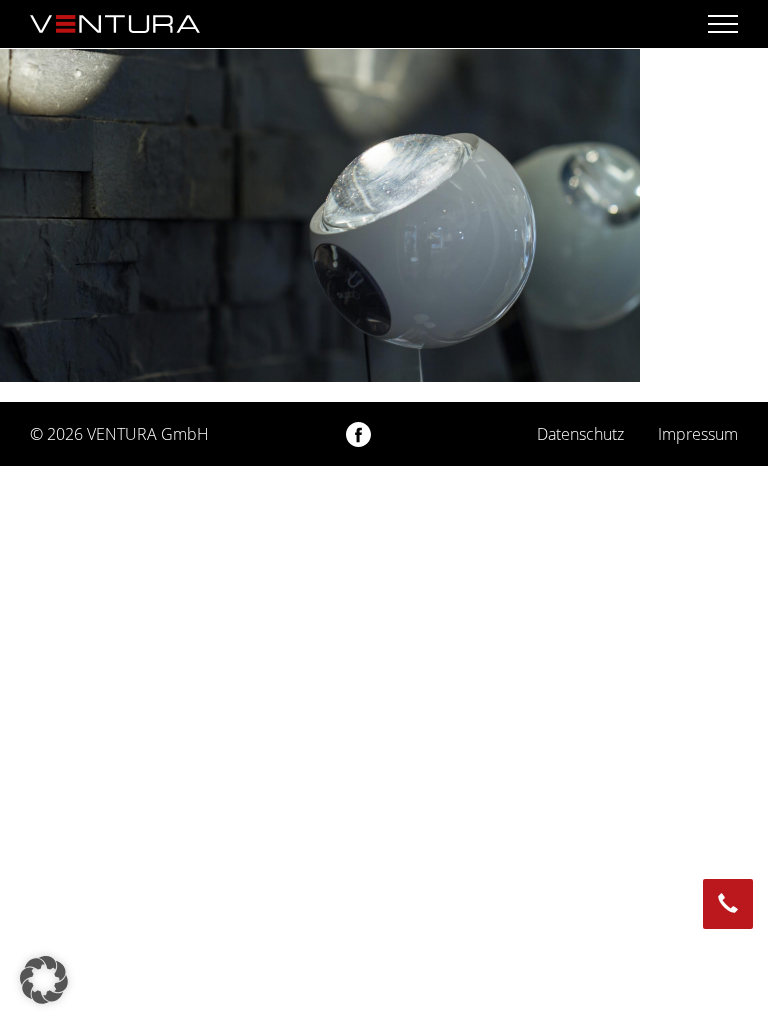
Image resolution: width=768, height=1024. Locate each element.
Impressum (698, 434)
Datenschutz (580, 434)
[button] (44, 980)
